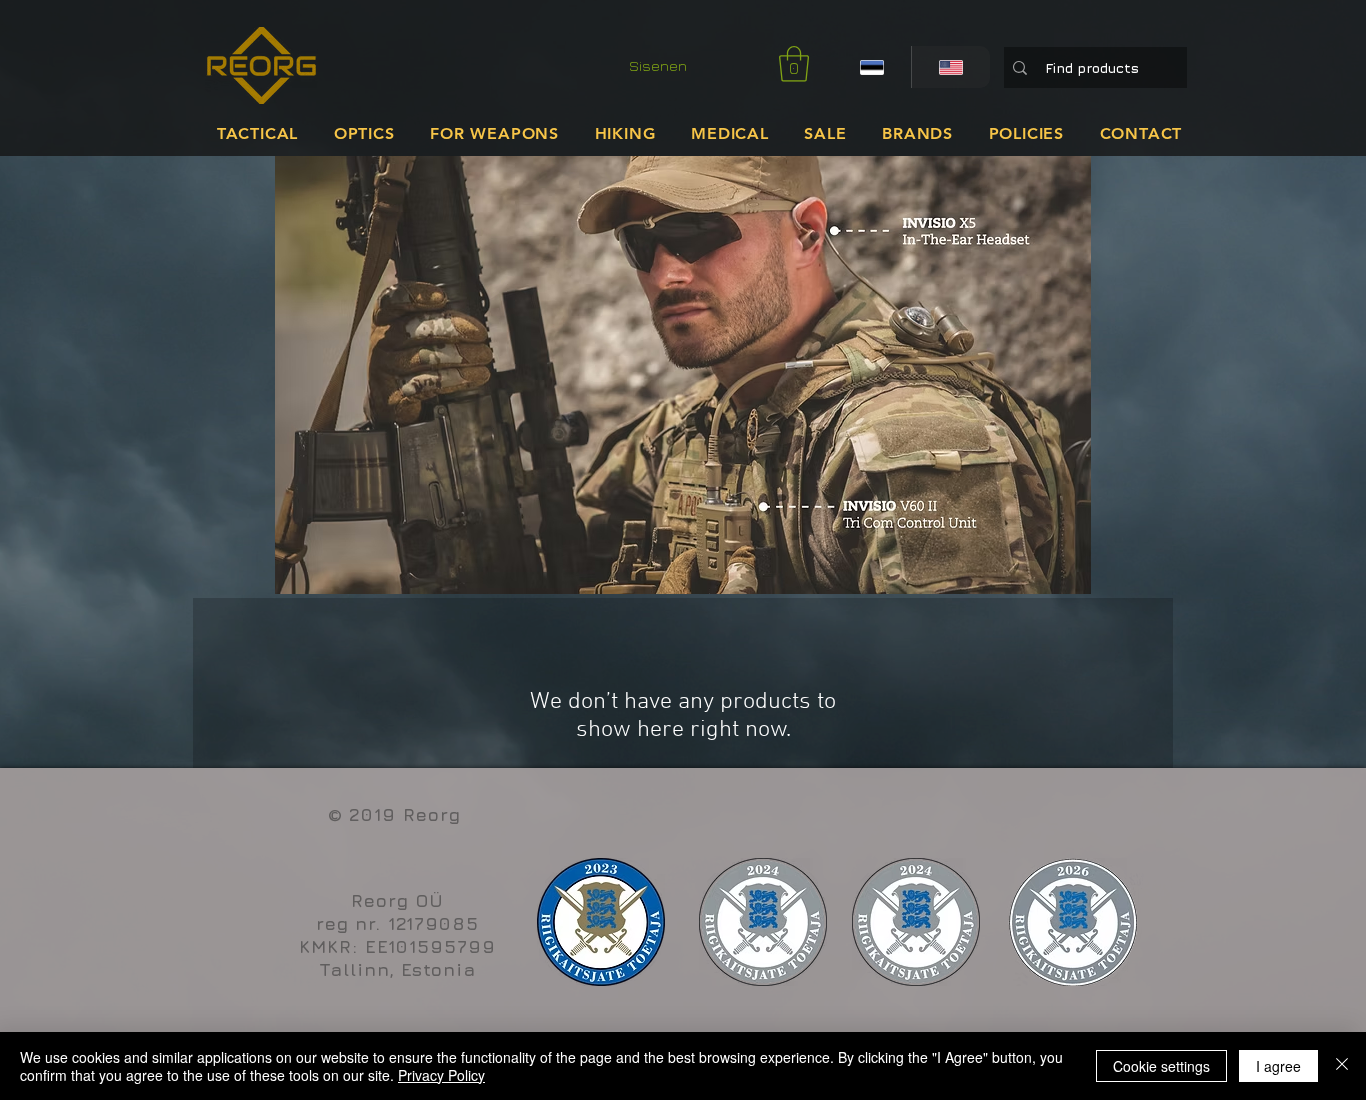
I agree (1278, 1066)
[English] (950, 67)
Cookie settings (1161, 1066)
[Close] (1342, 1066)
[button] (794, 64)
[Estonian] (872, 67)
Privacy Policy (441, 1075)
